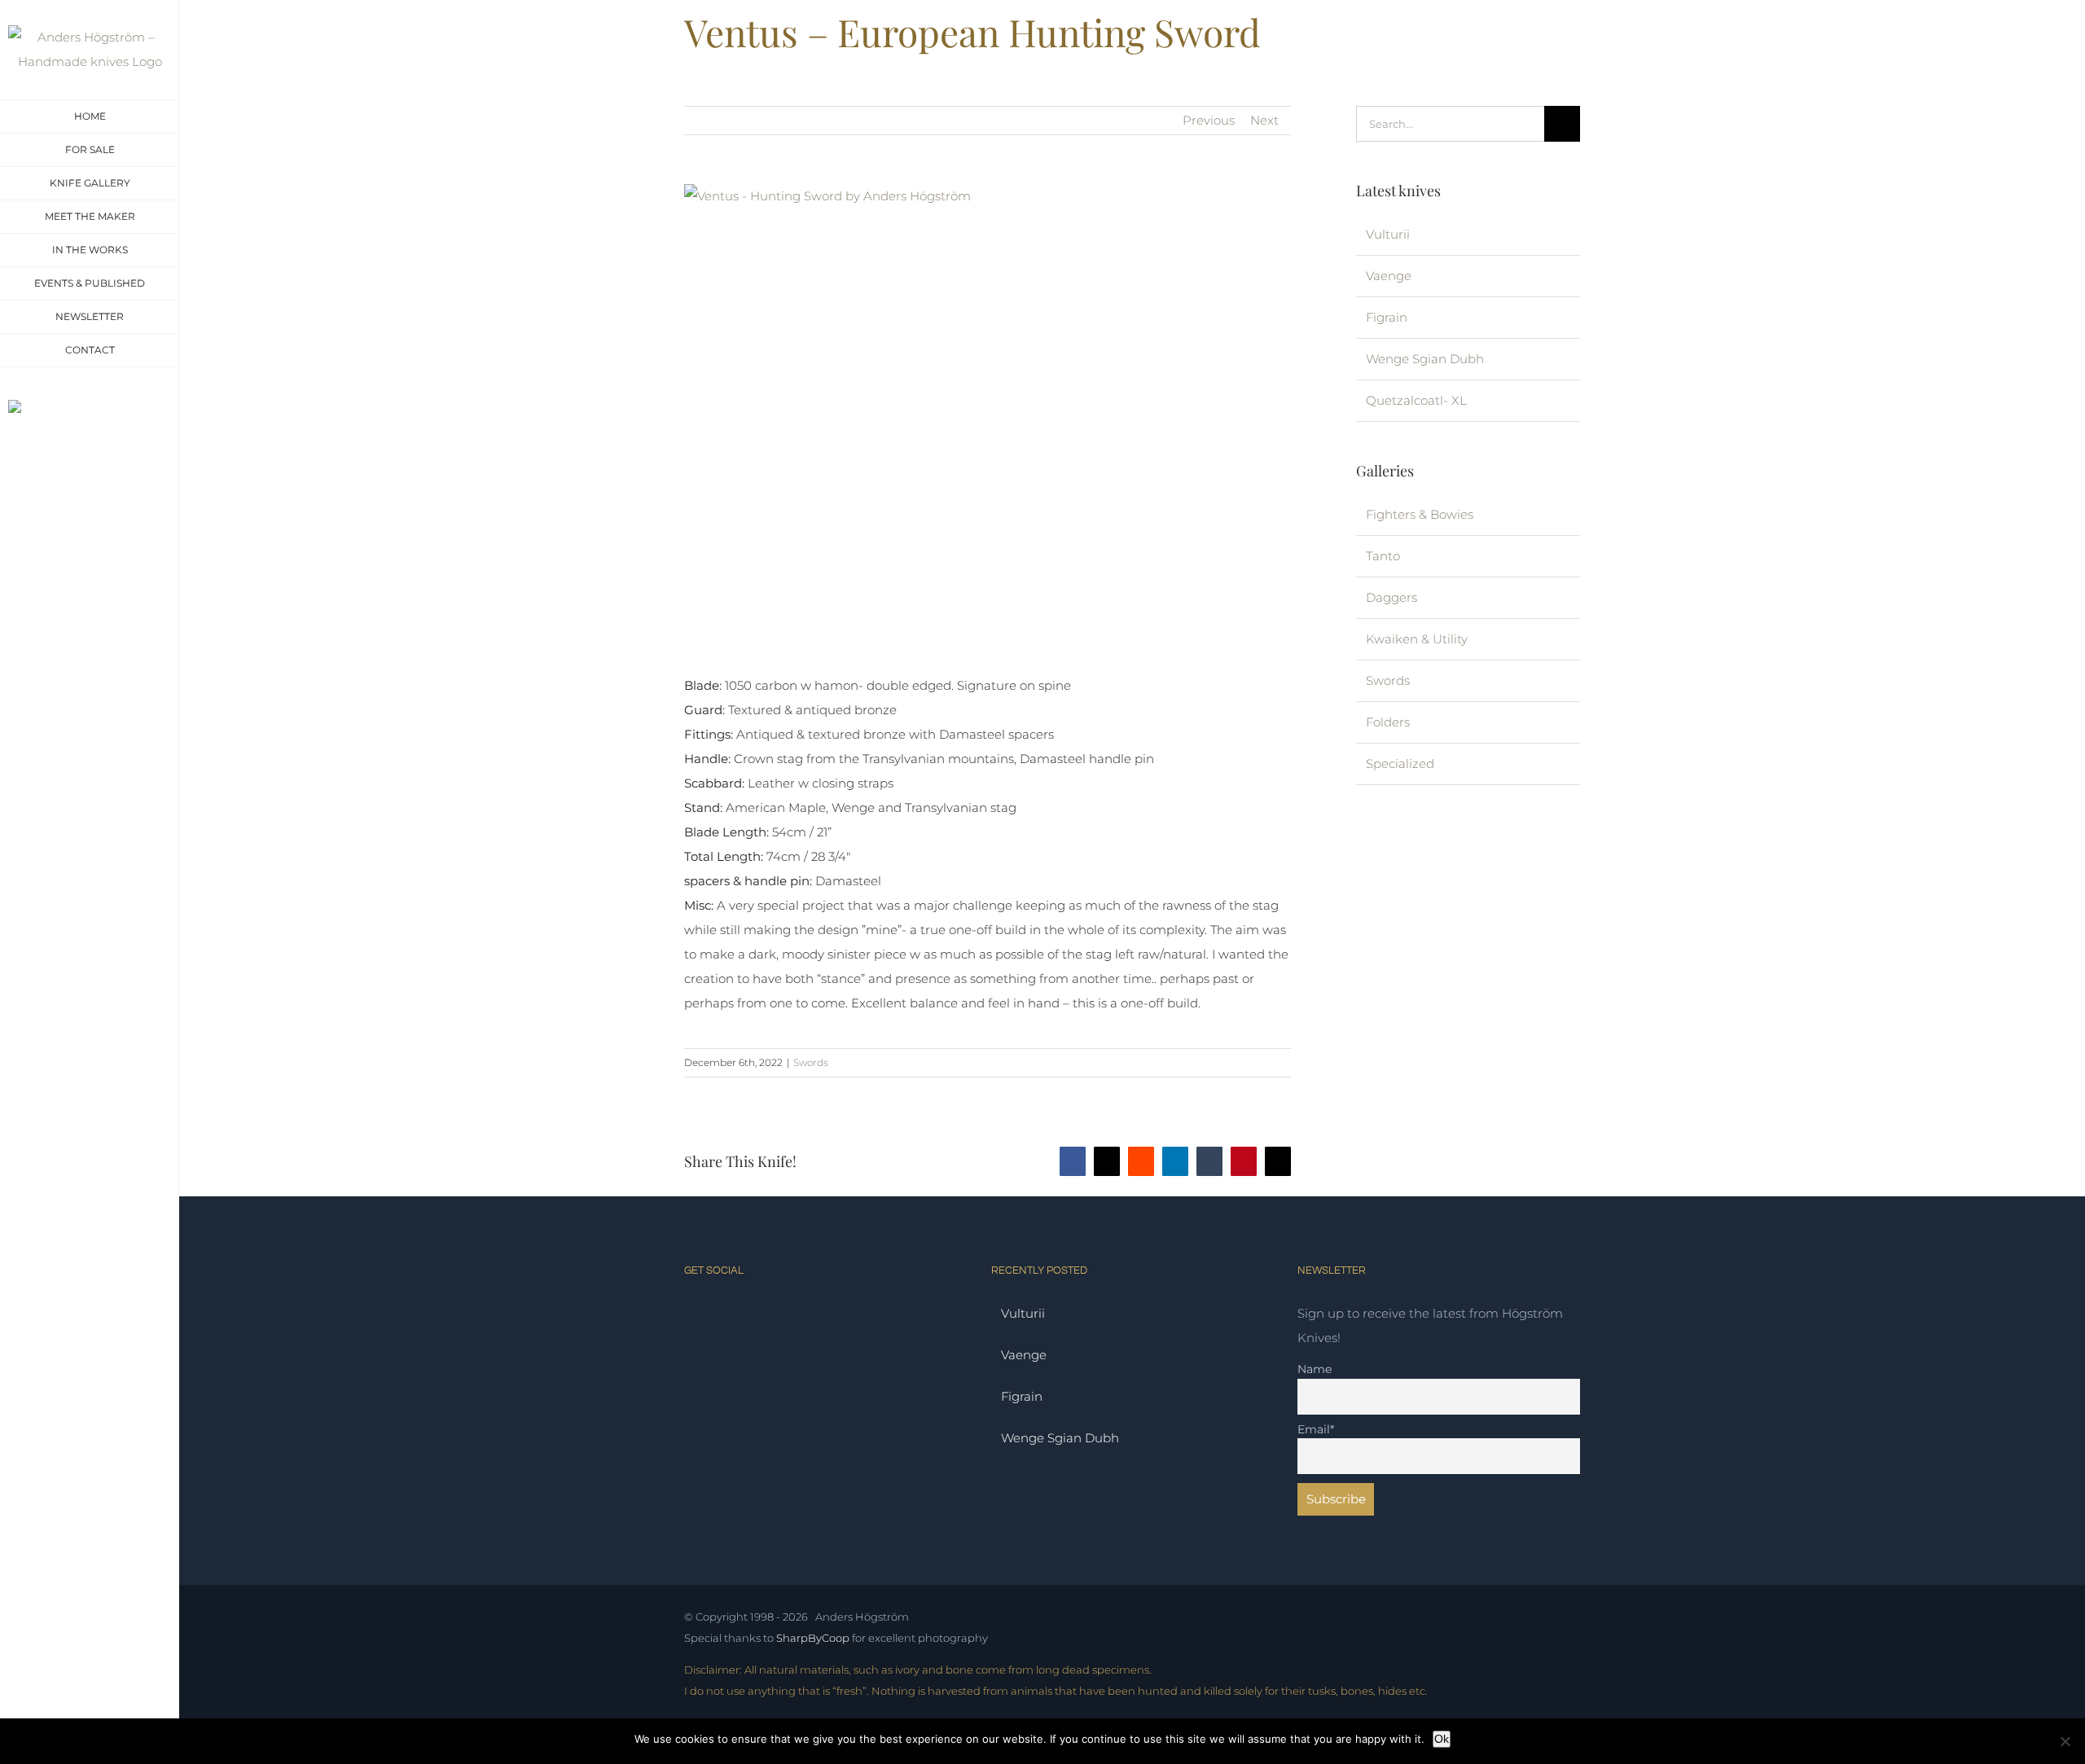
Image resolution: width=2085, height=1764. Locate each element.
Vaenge (1389, 276)
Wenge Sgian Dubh (1425, 359)
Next (1264, 120)
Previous (1209, 120)
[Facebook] (720, 1312)
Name (1315, 1369)
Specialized (1400, 764)
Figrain (1387, 317)
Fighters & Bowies (1420, 514)
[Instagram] (692, 1312)
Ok (1442, 1739)
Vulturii (1388, 234)
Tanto (1383, 556)
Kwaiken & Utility (1417, 639)
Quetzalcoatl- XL (1416, 400)
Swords (811, 1062)
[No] (2065, 1741)
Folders (1388, 722)
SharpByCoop (813, 1638)
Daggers (1391, 597)
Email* (1316, 1429)
